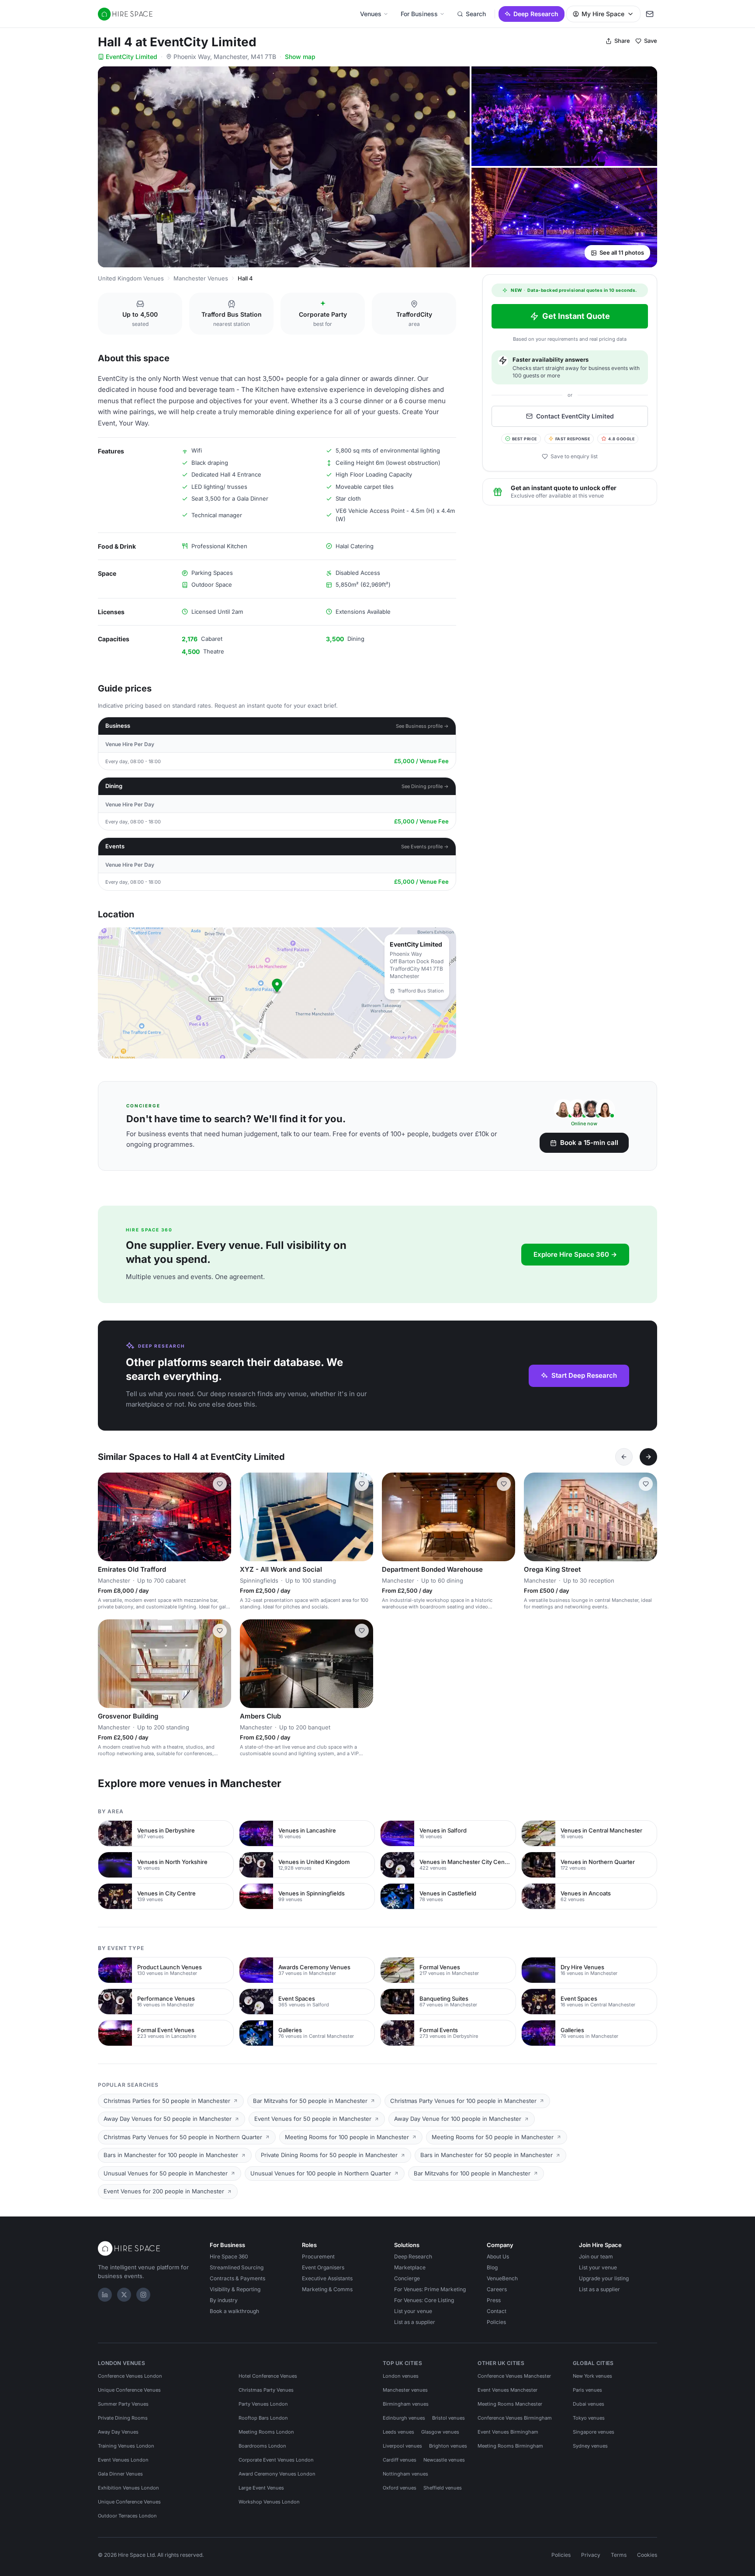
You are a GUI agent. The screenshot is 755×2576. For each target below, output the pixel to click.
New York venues (592, 2376)
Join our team (596, 2256)
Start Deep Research (584, 1375)
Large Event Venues (261, 2488)
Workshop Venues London (269, 2502)
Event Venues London (123, 2460)
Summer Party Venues (123, 2404)
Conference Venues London (130, 2376)
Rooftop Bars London (263, 2418)
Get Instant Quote (576, 316)
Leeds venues (398, 2432)
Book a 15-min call (589, 1143)
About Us (498, 2256)
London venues (401, 2376)
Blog (492, 2267)
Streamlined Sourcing (237, 2267)
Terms (619, 2555)
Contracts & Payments (237, 2278)
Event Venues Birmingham (508, 2432)
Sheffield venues (443, 2488)
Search (476, 14)
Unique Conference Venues (129, 2390)
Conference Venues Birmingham (515, 2418)
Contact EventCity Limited (575, 416)
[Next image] (221, 1517)
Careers (497, 2289)
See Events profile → (425, 847)
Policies (496, 2322)
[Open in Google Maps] (277, 993)
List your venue (413, 2311)
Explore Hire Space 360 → (575, 1254)
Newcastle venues (444, 2460)
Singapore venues (594, 2432)
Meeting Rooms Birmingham (510, 2446)
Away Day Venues (118, 2432)
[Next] (648, 1457)
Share (622, 41)
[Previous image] (108, 1517)
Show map (300, 57)
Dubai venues (589, 2404)
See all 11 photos (622, 252)
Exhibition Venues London (128, 2488)
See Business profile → (422, 726)
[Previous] (624, 1457)
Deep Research (536, 14)
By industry (224, 2300)
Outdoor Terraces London (127, 2516)
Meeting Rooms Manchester (510, 2404)
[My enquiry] (650, 14)
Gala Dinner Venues (120, 2474)
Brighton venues (448, 2446)
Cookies (647, 2555)
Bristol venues (448, 2418)
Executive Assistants (327, 2278)
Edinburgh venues (404, 2418)
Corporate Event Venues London (276, 2460)
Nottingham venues (405, 2474)
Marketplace (410, 2267)
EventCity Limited (132, 57)
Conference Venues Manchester (514, 2376)
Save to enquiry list (574, 456)
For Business (419, 14)
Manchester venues (405, 2390)
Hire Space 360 (229, 2256)
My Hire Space (603, 14)
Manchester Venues (201, 278)
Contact (497, 2311)
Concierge (407, 2278)
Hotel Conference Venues (268, 2376)
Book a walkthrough (234, 2311)
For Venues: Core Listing (424, 2300)
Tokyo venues (589, 2418)
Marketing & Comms (327, 2289)
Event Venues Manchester (507, 2390)
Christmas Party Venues (266, 2390)
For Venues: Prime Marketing (430, 2289)
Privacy (591, 2555)
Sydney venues (590, 2446)
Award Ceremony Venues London (277, 2474)
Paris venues (587, 2390)
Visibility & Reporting (235, 2289)
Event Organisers (323, 2267)
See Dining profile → (425, 786)
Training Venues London (126, 2446)
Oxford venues (400, 2488)
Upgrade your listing (604, 2278)
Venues (371, 14)
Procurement (318, 2256)
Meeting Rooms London (266, 2432)
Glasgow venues (440, 2432)
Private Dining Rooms (123, 2418)
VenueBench (502, 2278)
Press (494, 2300)
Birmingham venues (406, 2404)
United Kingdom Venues (131, 278)
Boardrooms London (262, 2446)
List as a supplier (415, 2322)
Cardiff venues (400, 2460)
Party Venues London (263, 2404)
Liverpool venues (402, 2446)
